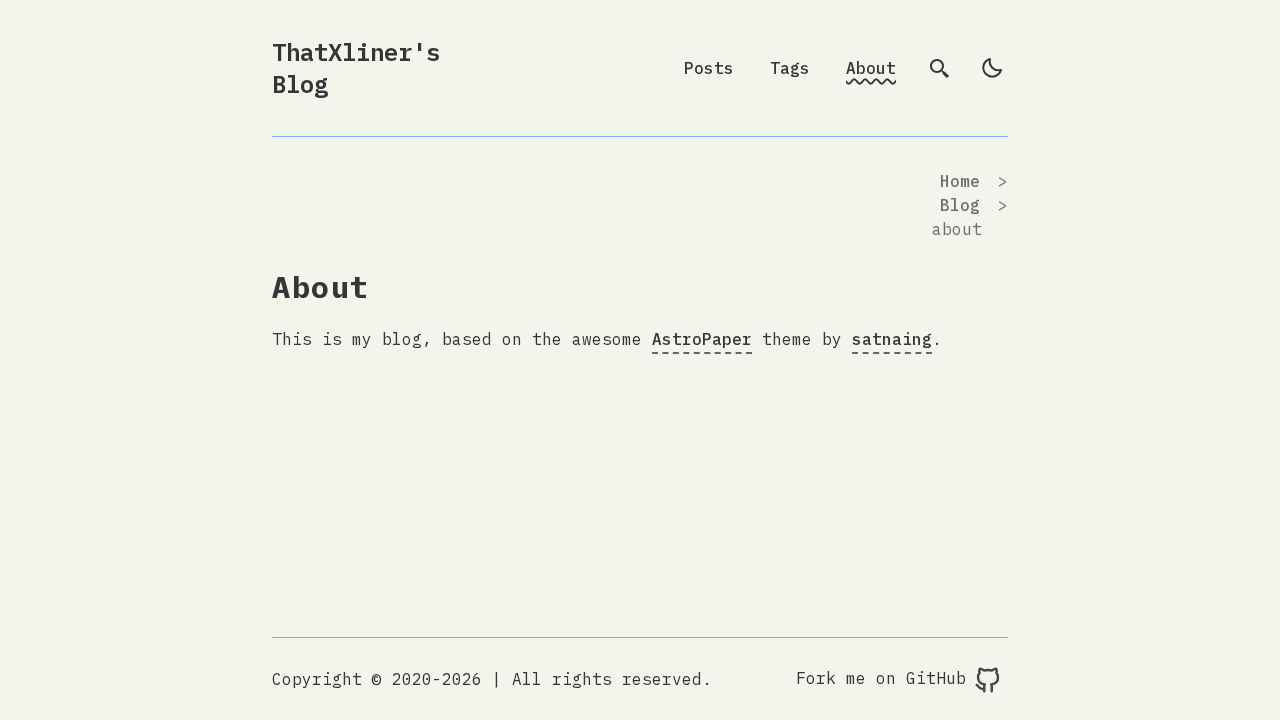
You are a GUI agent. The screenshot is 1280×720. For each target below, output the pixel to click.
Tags (790, 68)
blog (960, 205)
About (871, 68)
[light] (992, 68)
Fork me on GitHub (886, 678)
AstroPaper (702, 339)
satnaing (892, 339)
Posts (709, 68)
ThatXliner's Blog (356, 68)
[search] (940, 68)
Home (960, 181)
